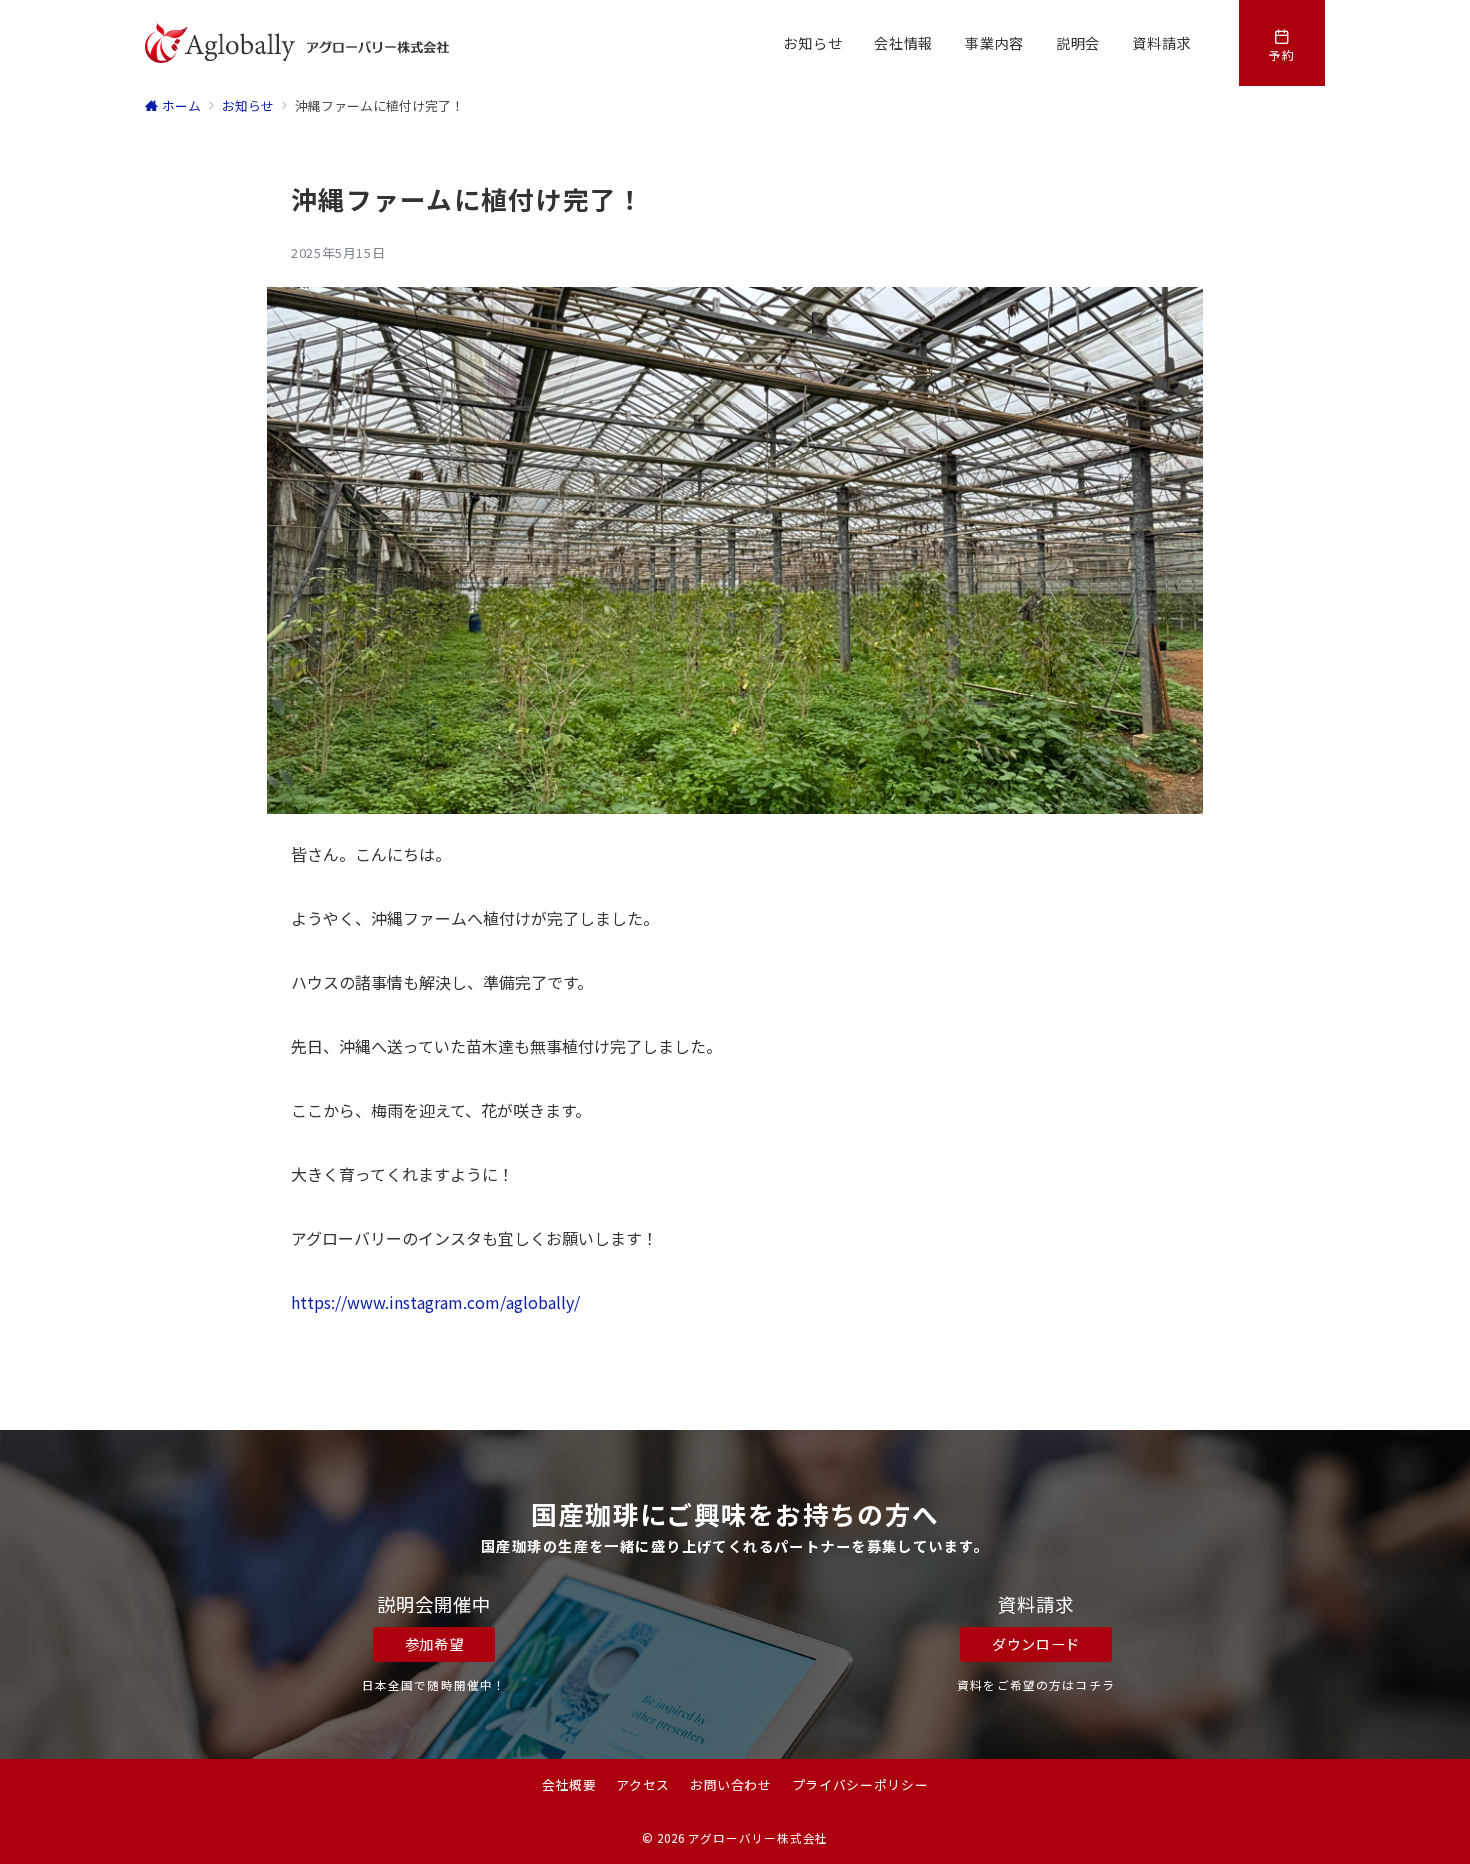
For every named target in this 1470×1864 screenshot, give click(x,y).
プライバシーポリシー (860, 1784)
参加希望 (434, 1644)
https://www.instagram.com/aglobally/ (435, 1302)
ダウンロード (1036, 1644)
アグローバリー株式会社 (758, 1838)
